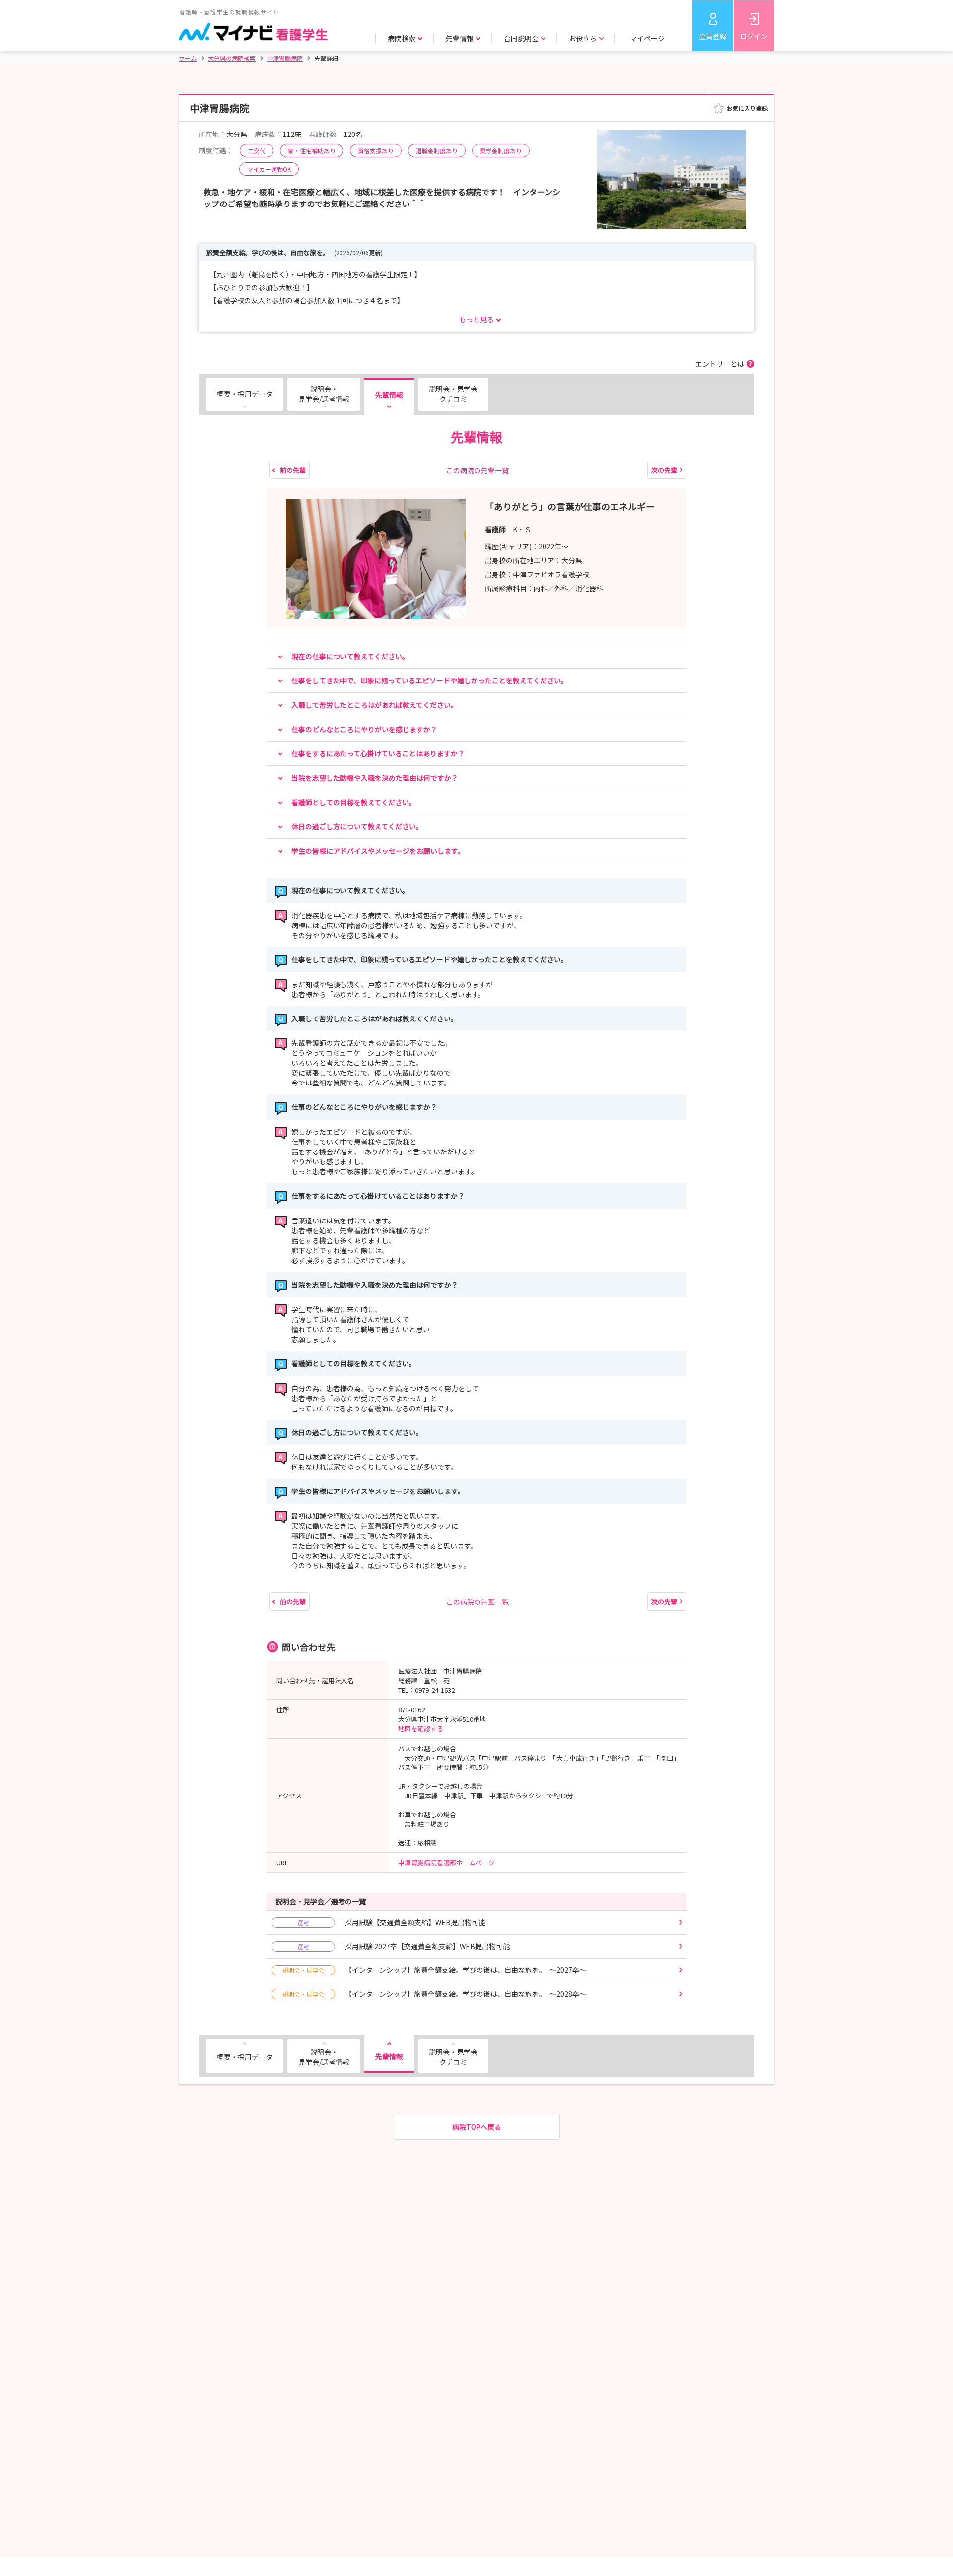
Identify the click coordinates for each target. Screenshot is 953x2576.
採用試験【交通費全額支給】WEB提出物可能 (391, 1922)
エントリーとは (720, 364)
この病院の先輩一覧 (477, 470)
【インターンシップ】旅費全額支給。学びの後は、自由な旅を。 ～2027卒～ (434, 1970)
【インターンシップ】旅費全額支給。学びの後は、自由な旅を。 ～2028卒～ (434, 1994)
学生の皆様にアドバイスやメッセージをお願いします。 (378, 851)
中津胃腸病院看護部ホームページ (446, 1863)
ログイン (754, 36)
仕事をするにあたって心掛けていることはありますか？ (378, 753)
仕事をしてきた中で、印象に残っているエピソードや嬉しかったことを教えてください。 (430, 680)
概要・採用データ (245, 394)
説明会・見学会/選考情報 (324, 394)
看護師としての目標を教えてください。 (354, 802)
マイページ (647, 38)
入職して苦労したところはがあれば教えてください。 (374, 705)
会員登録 (713, 36)
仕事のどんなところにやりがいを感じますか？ (364, 729)
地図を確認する (421, 1729)
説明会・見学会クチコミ (453, 394)
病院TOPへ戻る (477, 2127)
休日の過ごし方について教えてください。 (357, 826)
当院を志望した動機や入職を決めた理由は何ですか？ (375, 778)
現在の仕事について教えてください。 (350, 656)
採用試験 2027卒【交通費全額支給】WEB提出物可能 (404, 1946)
